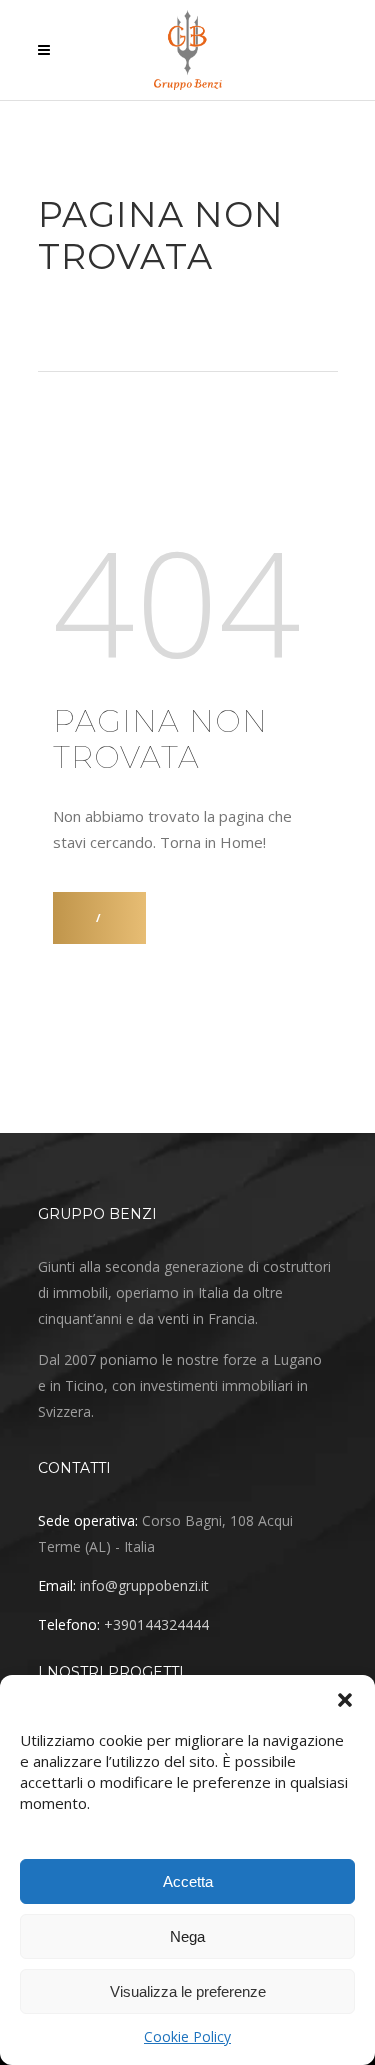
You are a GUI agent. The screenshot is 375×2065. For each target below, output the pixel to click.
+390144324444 (156, 1624)
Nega (187, 1936)
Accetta (188, 1881)
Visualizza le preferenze (188, 1991)
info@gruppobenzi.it (144, 1585)
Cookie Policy (187, 2036)
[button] (345, 1700)
